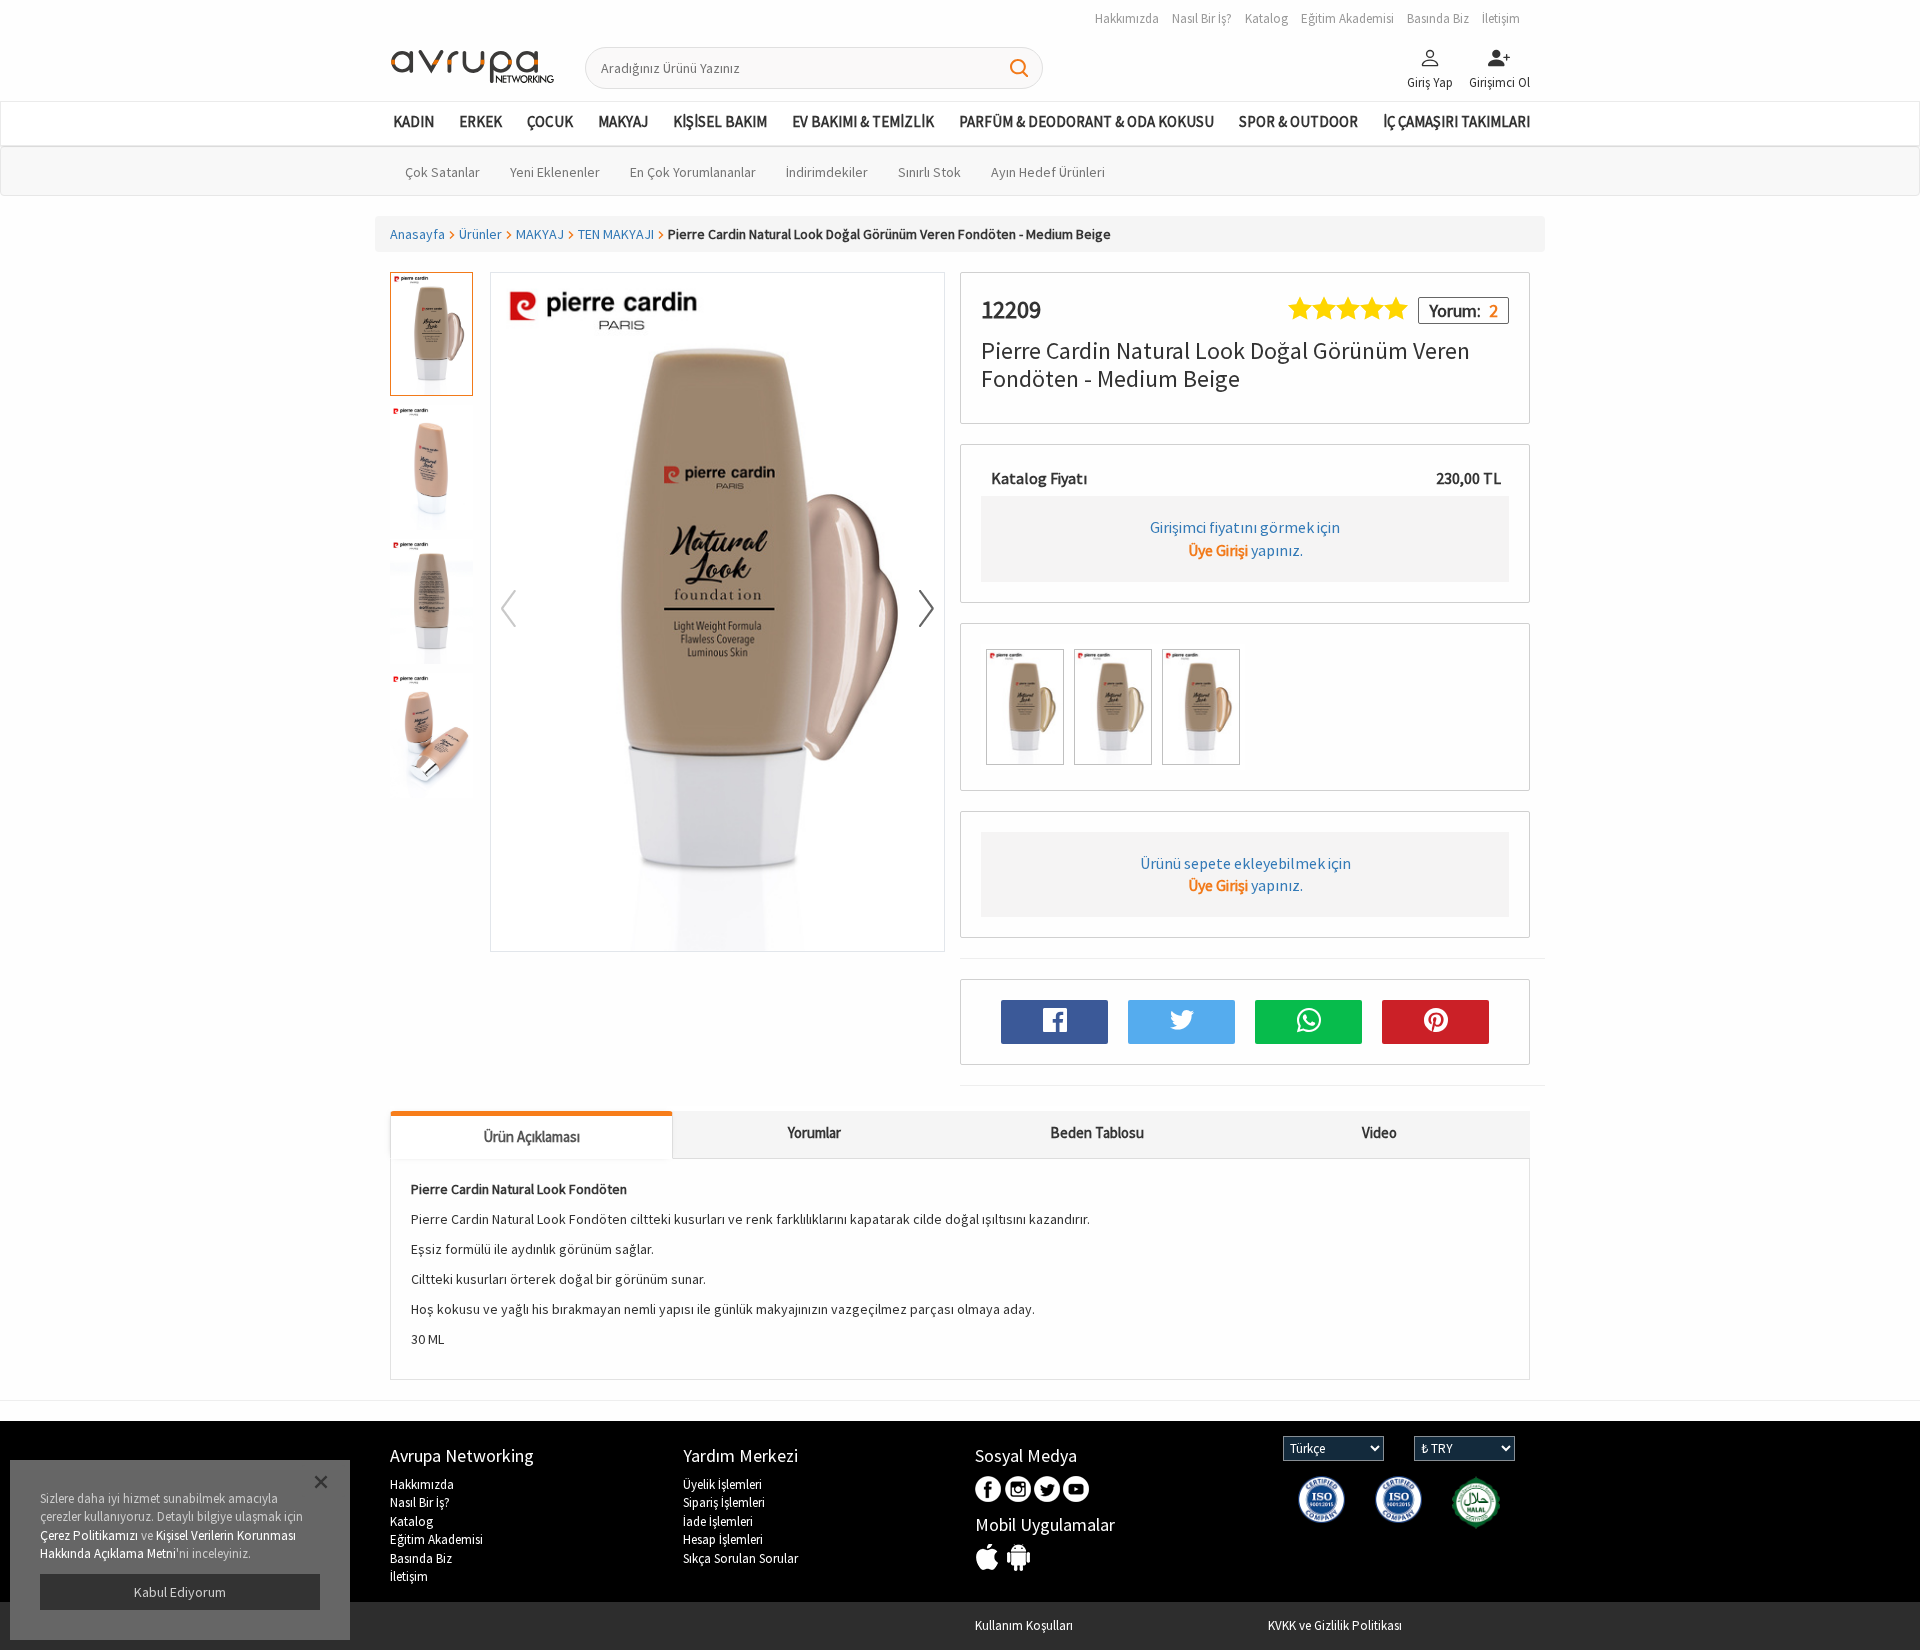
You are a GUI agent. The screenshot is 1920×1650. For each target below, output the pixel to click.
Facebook (989, 1490)
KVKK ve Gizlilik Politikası (1335, 1625)
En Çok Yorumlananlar (693, 172)
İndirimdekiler (827, 172)
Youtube (1076, 1490)
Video (1379, 1132)
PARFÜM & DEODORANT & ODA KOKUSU (1086, 121)
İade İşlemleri (718, 1521)
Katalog (411, 1521)
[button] (431, 942)
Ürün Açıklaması (531, 1136)
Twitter (1047, 1490)
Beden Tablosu (1097, 1132)
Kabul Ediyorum (180, 1592)
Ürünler (480, 234)
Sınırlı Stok (929, 172)
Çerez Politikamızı (89, 1535)
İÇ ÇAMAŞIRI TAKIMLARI (1456, 121)
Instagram (1018, 1490)
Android (1018, 1558)
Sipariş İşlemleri (724, 1502)
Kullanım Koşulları (1024, 1625)
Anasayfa (417, 234)
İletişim (409, 1576)
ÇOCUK (550, 121)
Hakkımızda (422, 1484)
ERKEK (480, 121)
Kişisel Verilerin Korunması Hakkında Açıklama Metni (168, 1545)
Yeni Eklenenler (555, 172)
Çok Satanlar (442, 172)
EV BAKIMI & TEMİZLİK (863, 121)
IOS (989, 1558)
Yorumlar (814, 1132)
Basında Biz (421, 1558)
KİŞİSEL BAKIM (720, 121)
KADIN (413, 121)
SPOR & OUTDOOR (1298, 121)
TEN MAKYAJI (616, 234)
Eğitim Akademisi (436, 1539)
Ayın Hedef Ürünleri (1048, 172)
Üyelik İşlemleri (722, 1484)
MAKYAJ (623, 121)
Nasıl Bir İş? (420, 1502)
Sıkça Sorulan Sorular (740, 1558)
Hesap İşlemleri (723, 1539)
